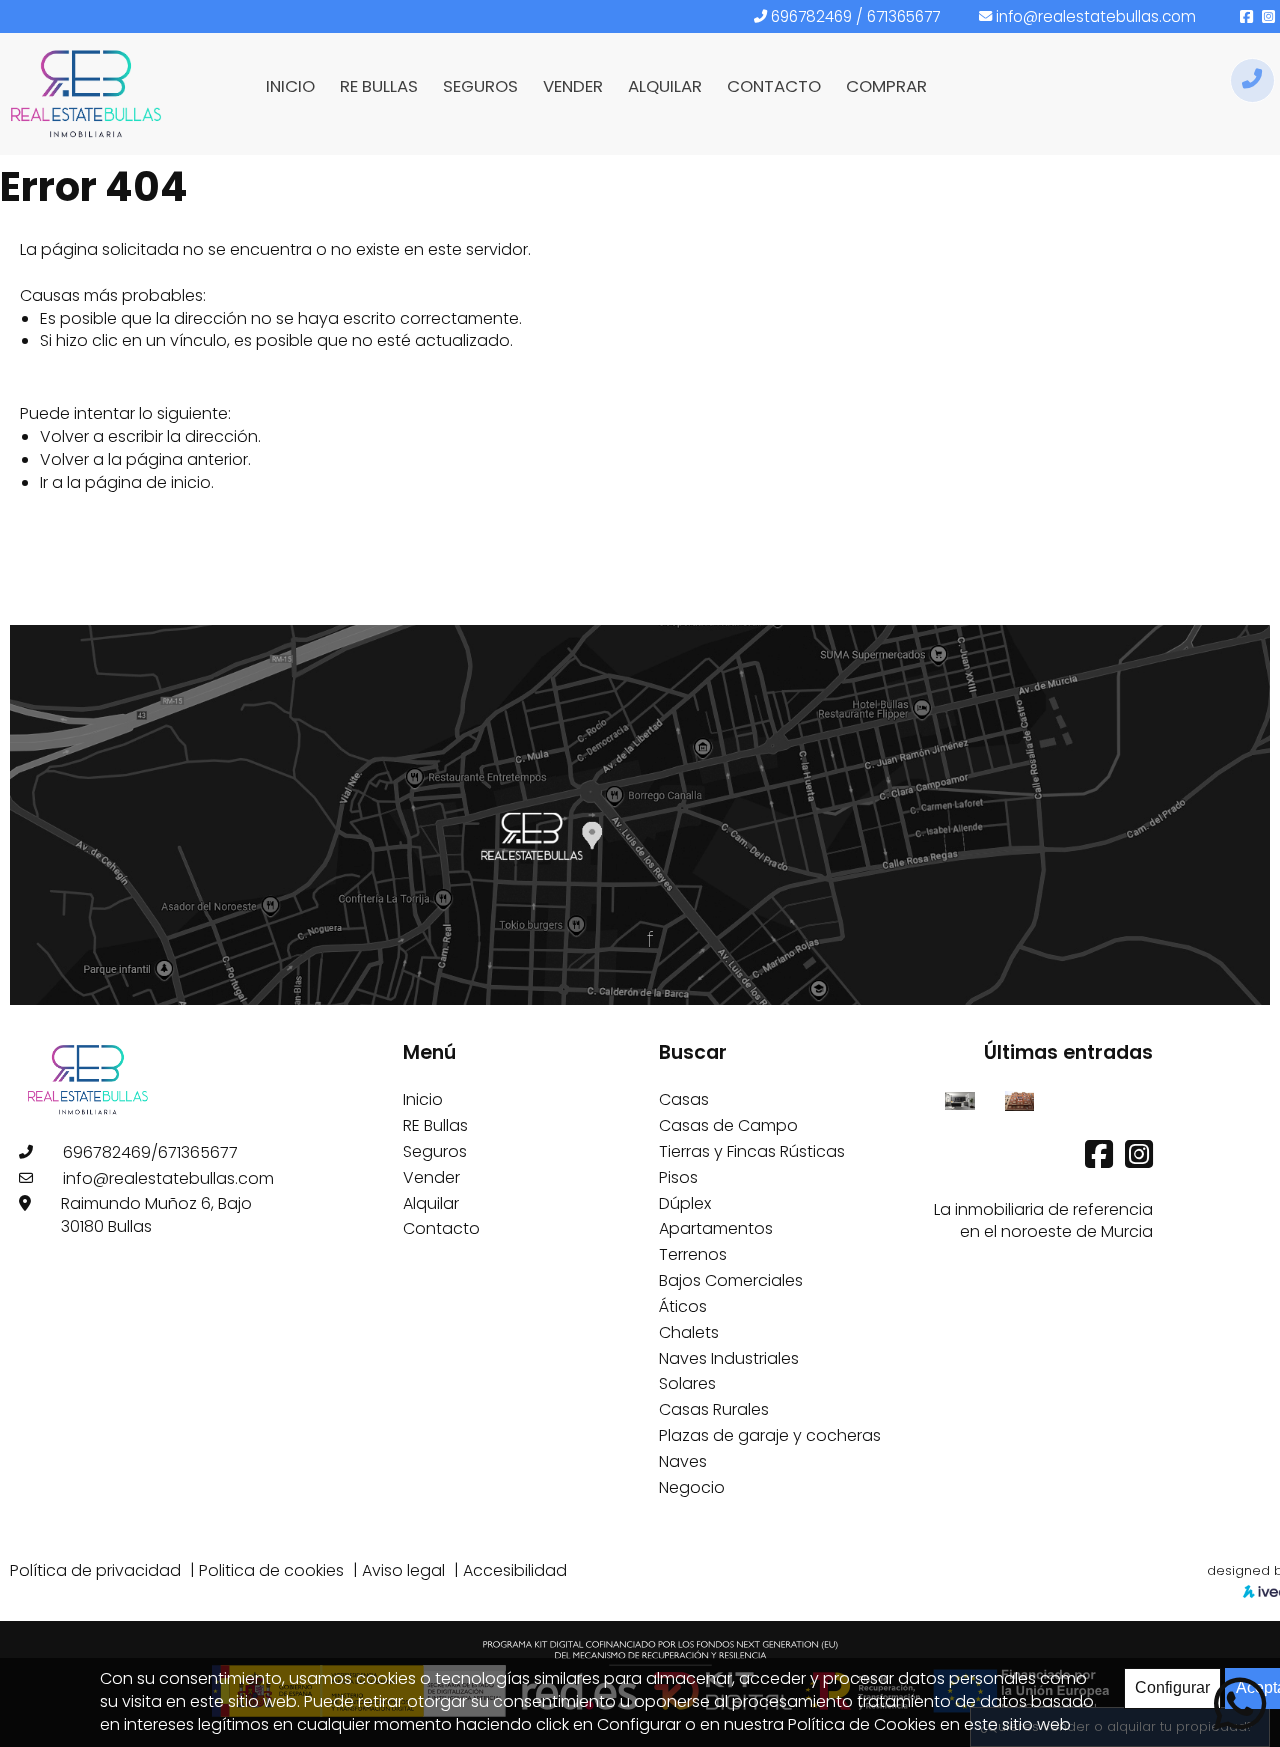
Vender (431, 1177)
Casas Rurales (714, 1409)
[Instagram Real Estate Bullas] (1139, 1160)
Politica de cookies (271, 1570)
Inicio (423, 1099)
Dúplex (685, 1203)
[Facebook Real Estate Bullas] (1101, 1160)
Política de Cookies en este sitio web (929, 1724)
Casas (684, 1099)
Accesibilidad (515, 1570)
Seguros (435, 1151)
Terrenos (693, 1254)
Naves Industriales (729, 1358)
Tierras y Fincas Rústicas (752, 1151)
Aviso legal (403, 1570)
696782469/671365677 (150, 1152)
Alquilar (431, 1203)
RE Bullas (435, 1125)
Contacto (441, 1228)
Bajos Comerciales (731, 1280)
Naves (683, 1461)
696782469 (811, 16)
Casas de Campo (728, 1125)
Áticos (683, 1306)
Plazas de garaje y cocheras (770, 1435)
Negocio (692, 1487)
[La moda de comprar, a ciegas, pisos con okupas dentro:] (1019, 1099)
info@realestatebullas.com (1096, 16)
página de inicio (148, 482)
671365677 (903, 16)
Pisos (678, 1177)
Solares (687, 1383)
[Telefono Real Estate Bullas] (1252, 80)
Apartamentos (716, 1228)
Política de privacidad (95, 1570)
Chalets (689, 1332)
